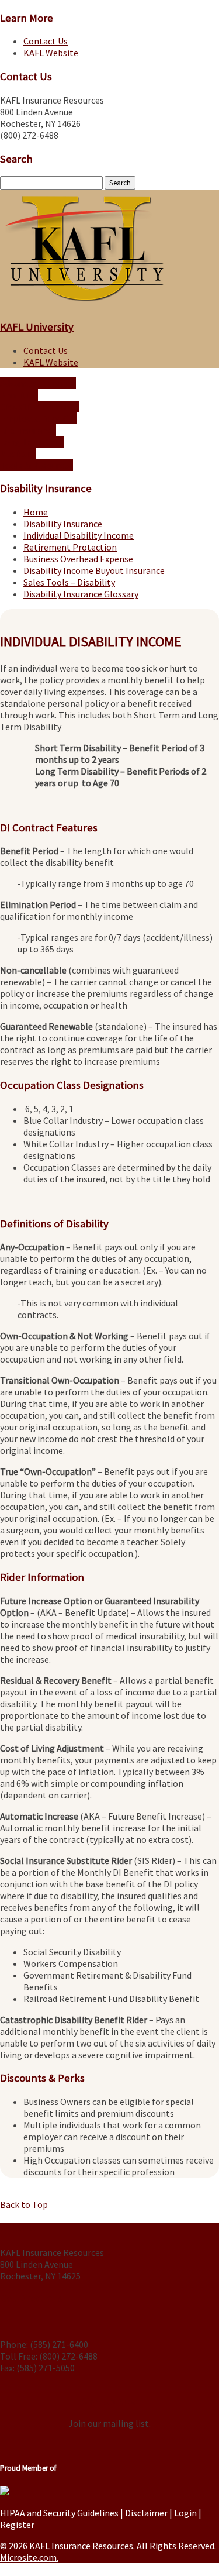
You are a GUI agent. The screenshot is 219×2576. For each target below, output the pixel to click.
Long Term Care (32, 442)
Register (17, 2525)
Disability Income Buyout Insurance (94, 570)
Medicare (18, 453)
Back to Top (24, 2204)
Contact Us (46, 41)
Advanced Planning (38, 383)
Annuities (19, 395)
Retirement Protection (70, 547)
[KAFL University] (84, 303)
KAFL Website (51, 53)
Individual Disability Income (79, 535)
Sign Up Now (110, 2401)
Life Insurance (28, 430)
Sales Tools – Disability (69, 582)
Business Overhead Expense (78, 559)
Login (185, 2513)
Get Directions (31, 2298)
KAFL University (37, 327)
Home (36, 512)
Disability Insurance (39, 407)
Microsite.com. (29, 2557)
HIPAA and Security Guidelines (59, 2513)
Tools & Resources (36, 465)
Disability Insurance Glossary (81, 594)
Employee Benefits (38, 418)
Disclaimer (146, 2513)
